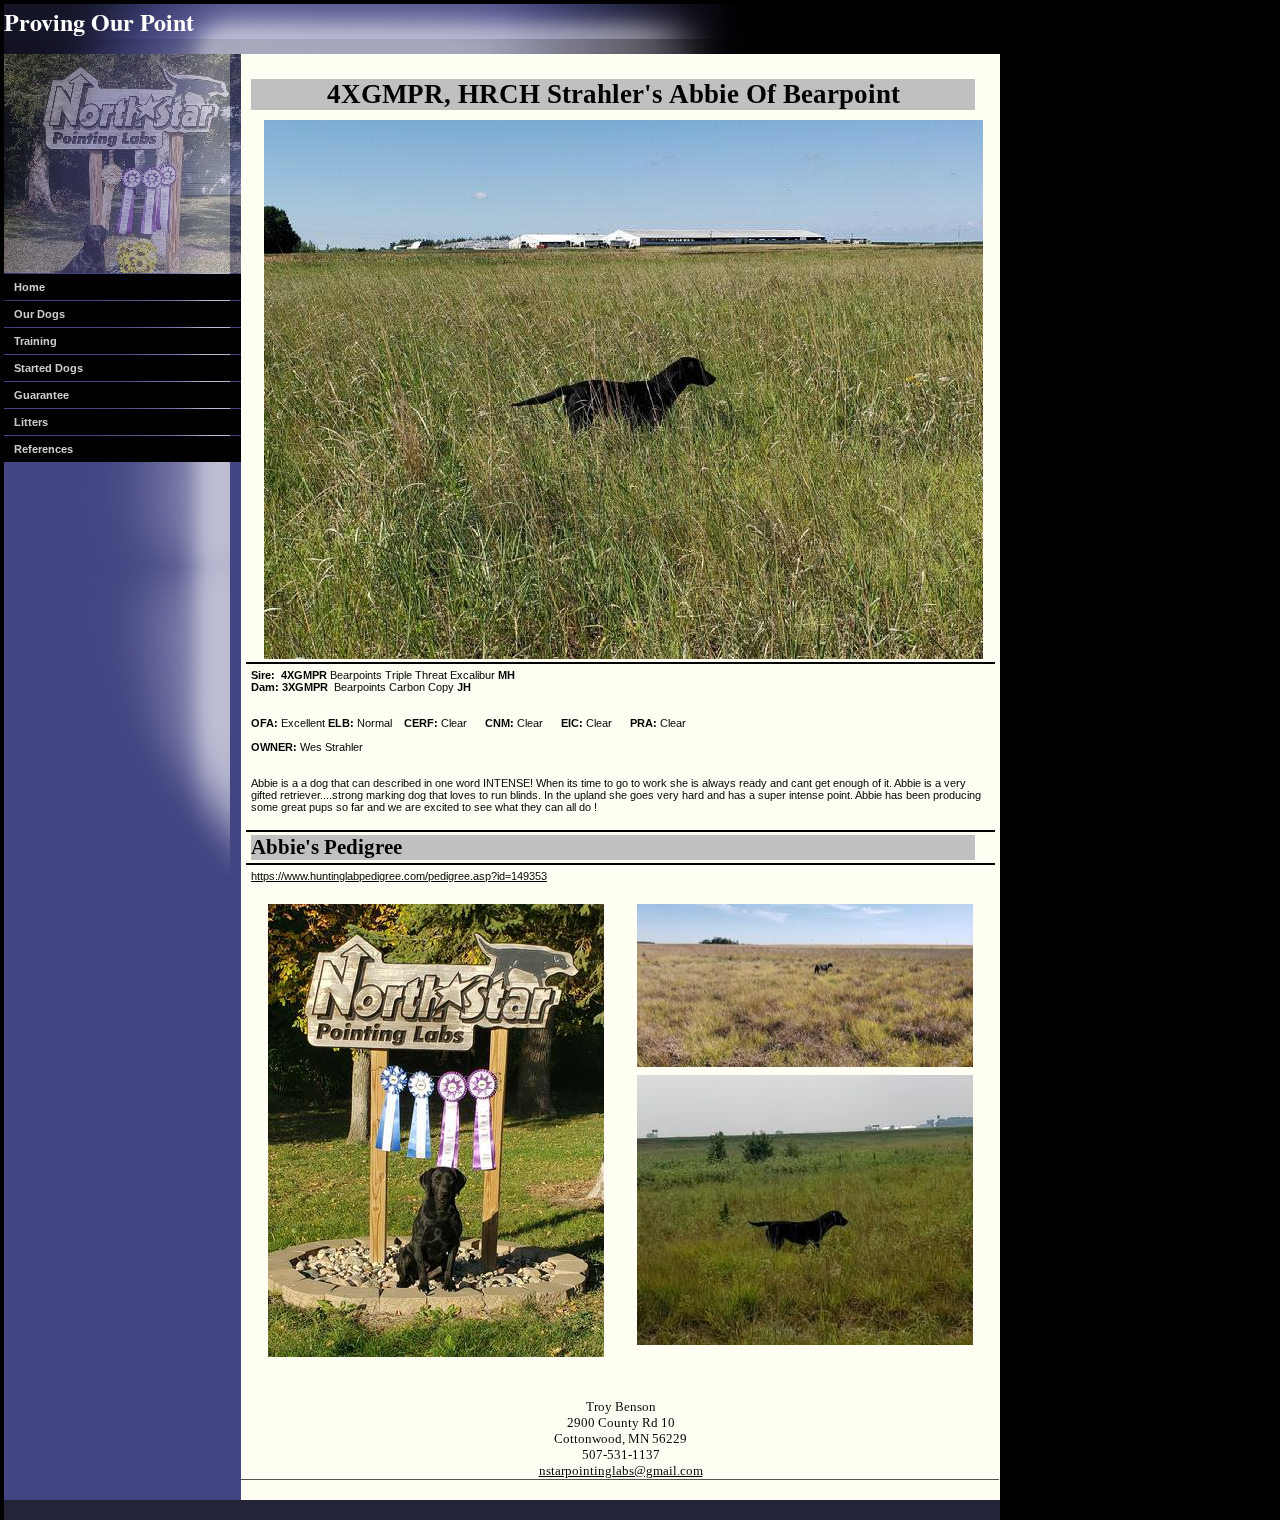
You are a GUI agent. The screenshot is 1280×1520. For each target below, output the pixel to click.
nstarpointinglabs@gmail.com (621, 1470)
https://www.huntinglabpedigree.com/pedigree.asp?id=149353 (399, 876)
